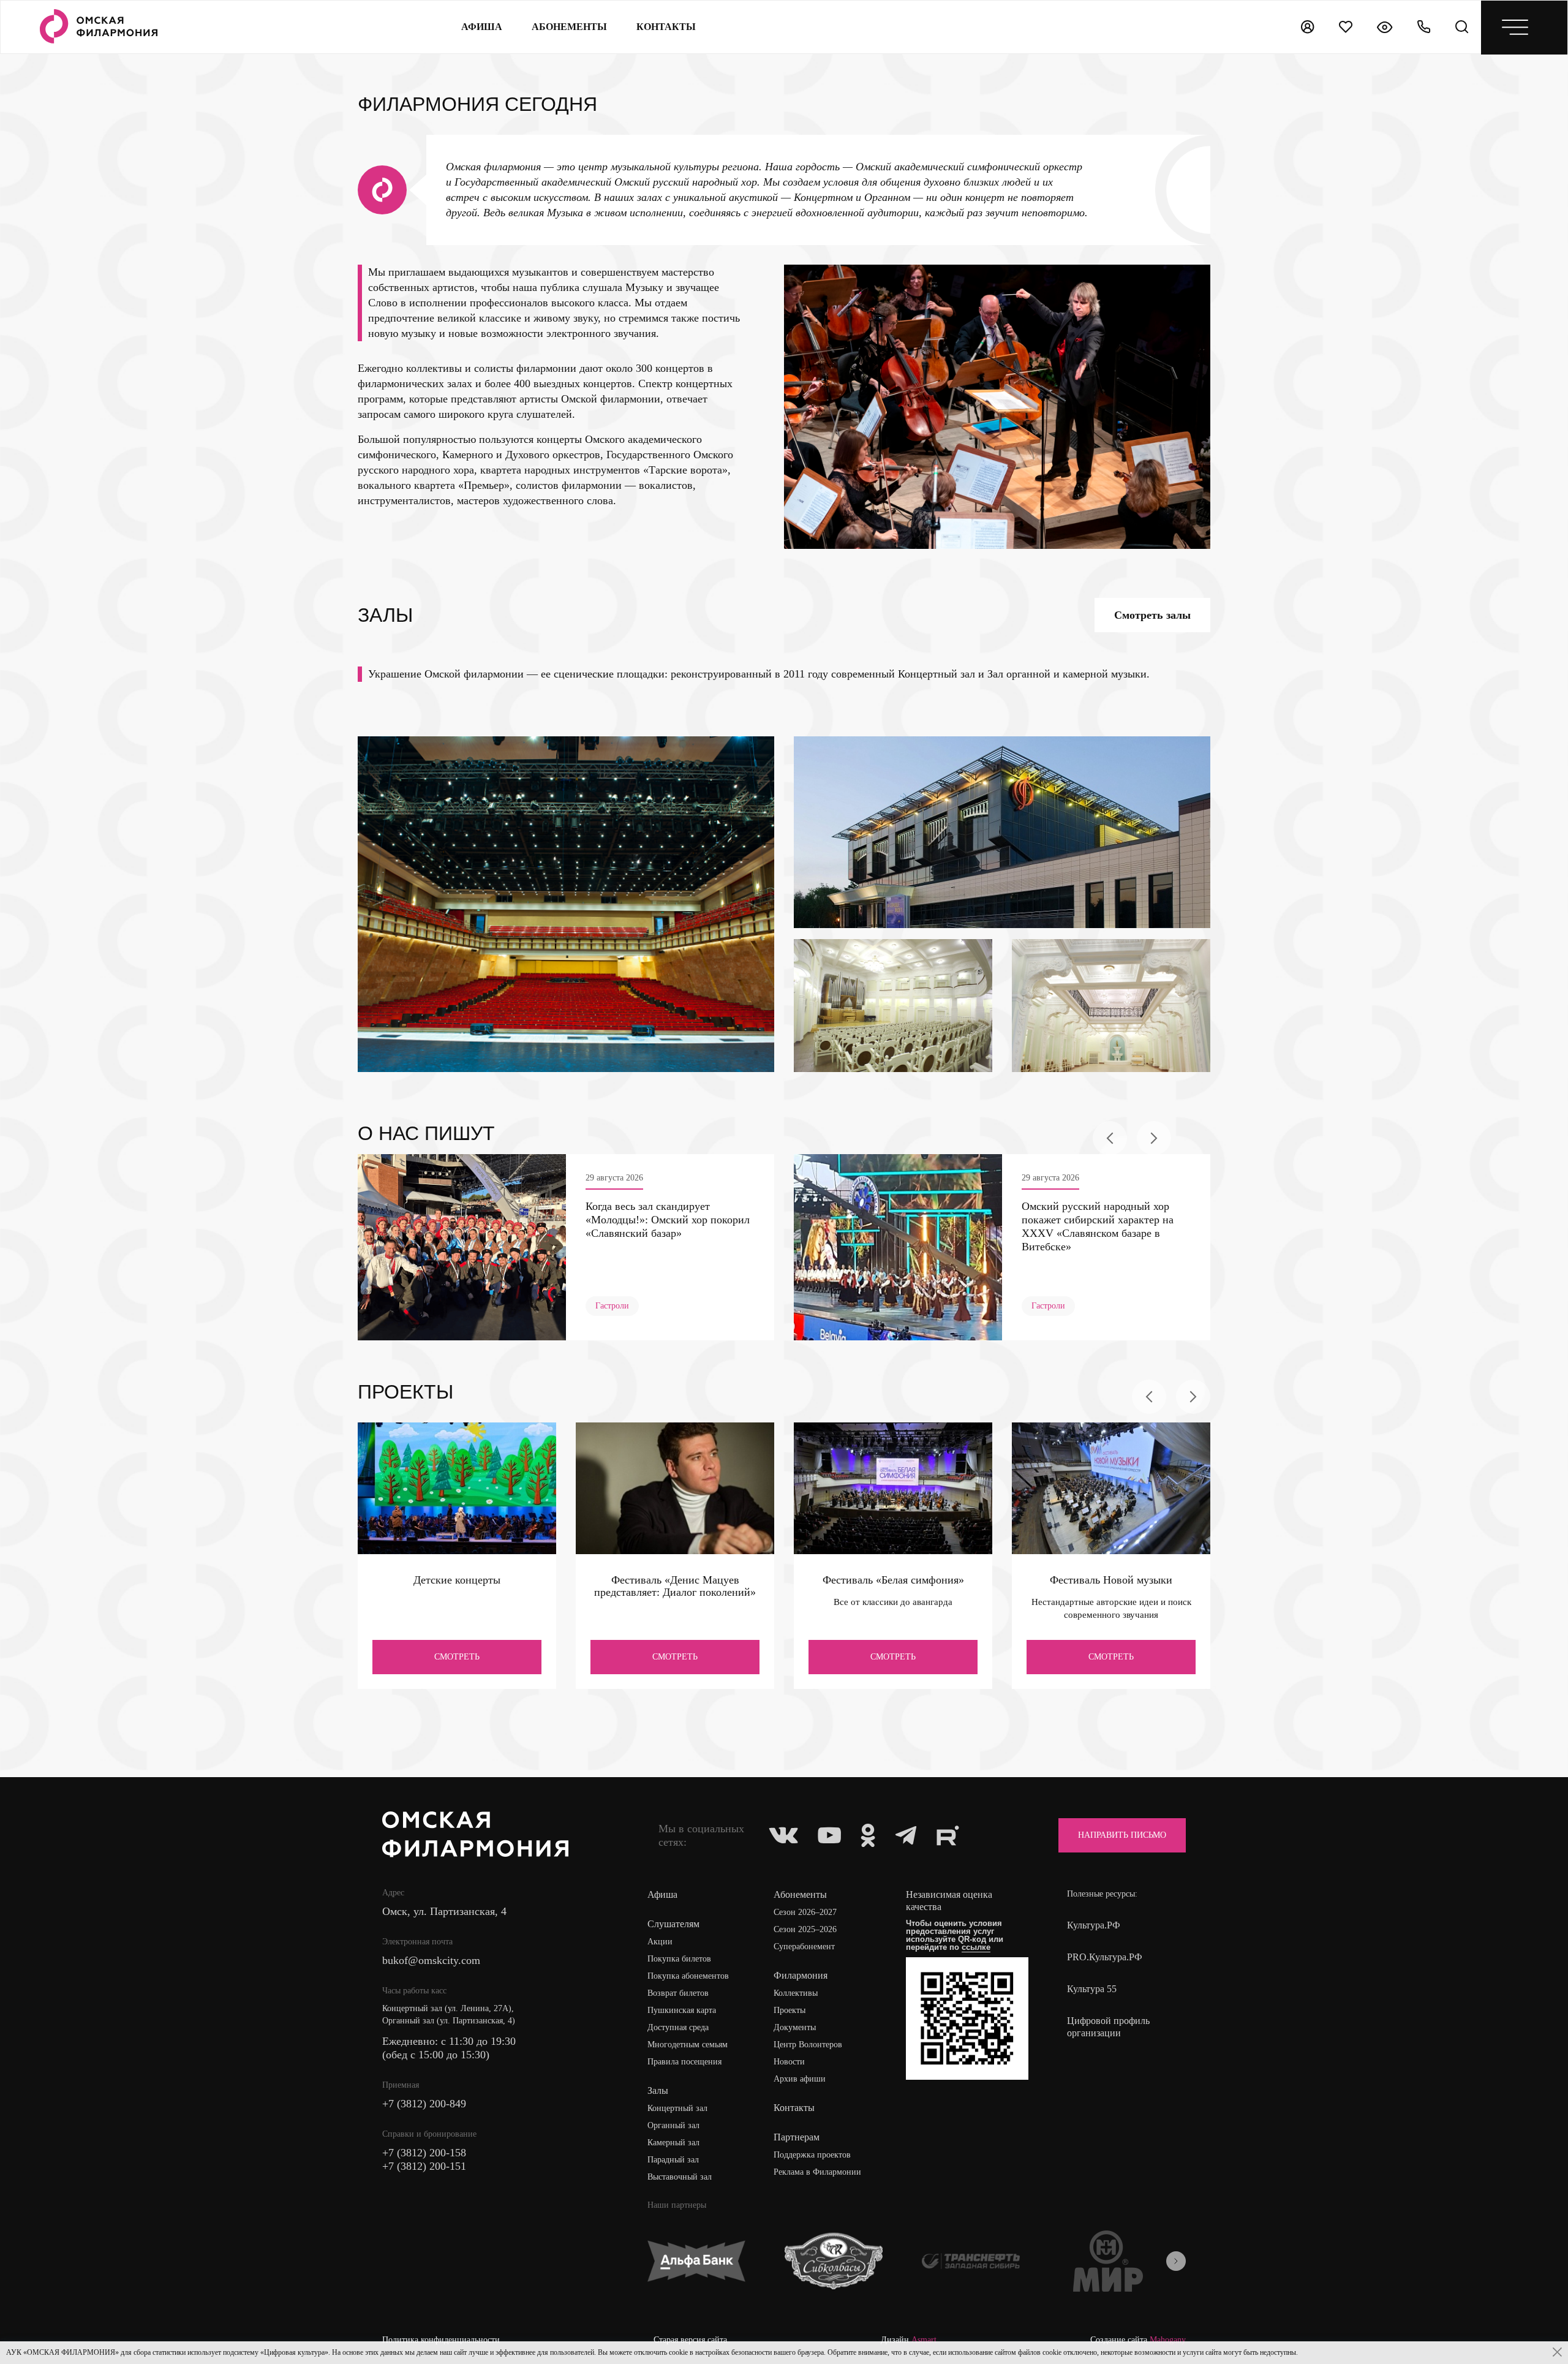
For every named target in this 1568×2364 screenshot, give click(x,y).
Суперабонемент (804, 1947)
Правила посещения (684, 2062)
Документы (795, 2027)
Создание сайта (1138, 2340)
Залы (658, 2090)
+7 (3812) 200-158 (424, 2153)
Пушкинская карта (682, 2010)
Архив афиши (800, 2079)
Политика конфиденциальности (441, 2340)
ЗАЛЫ (385, 615)
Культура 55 (1092, 1989)
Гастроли (612, 1306)
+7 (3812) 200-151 (424, 2166)
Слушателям (673, 1924)
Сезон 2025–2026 (805, 1929)
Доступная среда (678, 2027)
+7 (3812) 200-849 (424, 2104)
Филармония (801, 1975)
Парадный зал (673, 2160)
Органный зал (673, 2125)
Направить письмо (1122, 1835)
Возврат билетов (678, 1993)
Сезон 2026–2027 (805, 1912)
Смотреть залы (1152, 615)
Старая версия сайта (690, 2340)
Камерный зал (673, 2143)
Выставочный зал (680, 2177)
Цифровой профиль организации (1108, 2027)
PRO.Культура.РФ (1105, 1957)
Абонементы (569, 27)
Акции (660, 1942)
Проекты (790, 2010)
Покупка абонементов (688, 1976)
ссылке (976, 1947)
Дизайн (909, 2340)
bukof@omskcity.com (431, 1960)
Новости (789, 2062)
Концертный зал (677, 2108)
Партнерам (797, 2137)
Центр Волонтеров (808, 2045)
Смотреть (457, 1657)
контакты (666, 27)
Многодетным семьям (688, 2045)
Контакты (794, 2108)
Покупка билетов (679, 1959)
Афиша (482, 27)
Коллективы (796, 1993)
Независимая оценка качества (949, 1901)
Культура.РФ (1094, 1925)
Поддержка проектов (812, 2155)
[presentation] (1110, 1138)
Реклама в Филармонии (817, 2172)
